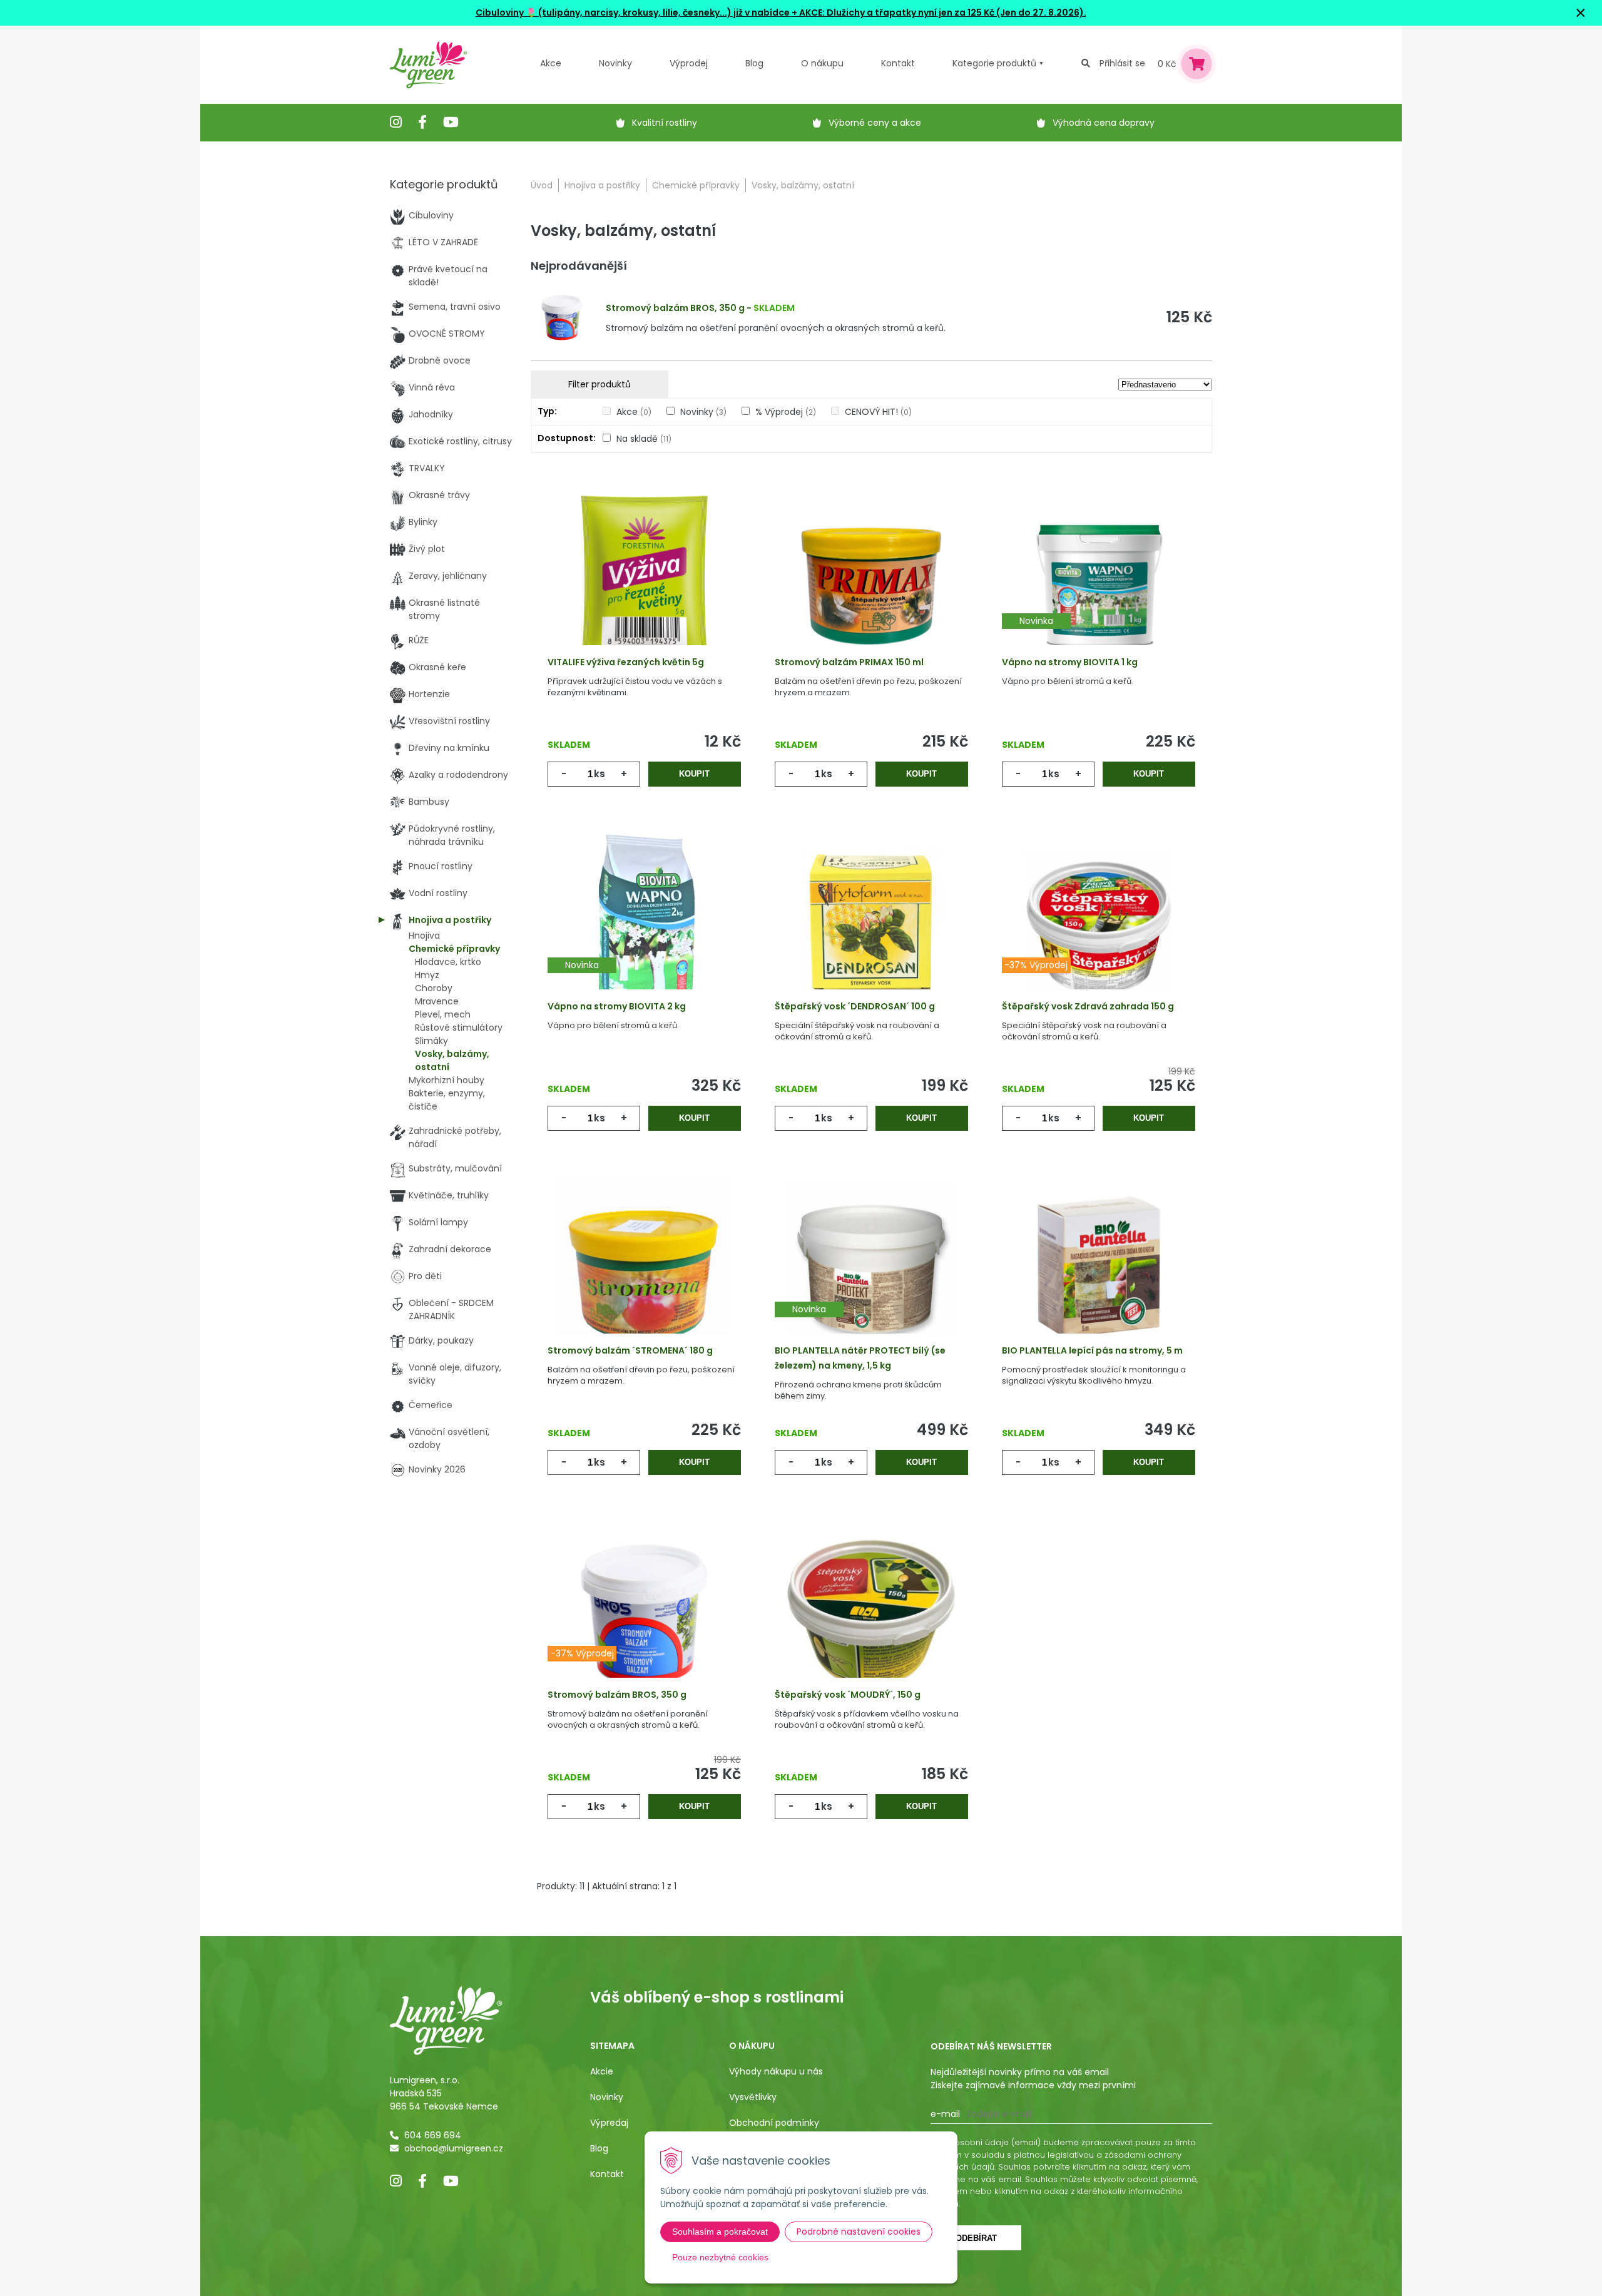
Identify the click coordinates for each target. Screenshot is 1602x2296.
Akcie (602, 2071)
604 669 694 (433, 2135)
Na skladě (644, 439)
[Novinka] (1099, 580)
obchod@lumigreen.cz (454, 2148)
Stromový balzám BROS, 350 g (675, 308)
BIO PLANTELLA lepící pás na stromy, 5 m (1092, 1350)
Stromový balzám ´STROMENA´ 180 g (630, 1350)
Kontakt (607, 2174)
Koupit (694, 774)
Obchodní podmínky (774, 2123)
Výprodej (689, 63)
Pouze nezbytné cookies (720, 2257)
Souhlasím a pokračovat (720, 2232)
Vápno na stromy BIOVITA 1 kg (1070, 662)
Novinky (615, 63)
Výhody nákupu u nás (776, 2071)
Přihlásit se (1122, 63)
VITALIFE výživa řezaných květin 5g (626, 662)
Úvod (542, 185)
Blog (599, 2148)
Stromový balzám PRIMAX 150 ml (849, 662)
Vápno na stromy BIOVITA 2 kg (617, 1006)
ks (599, 774)
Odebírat (976, 2238)
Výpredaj (609, 2123)
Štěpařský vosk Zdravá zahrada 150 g (1088, 1006)
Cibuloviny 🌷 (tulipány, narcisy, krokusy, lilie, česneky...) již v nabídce (633, 13)
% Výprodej (786, 412)
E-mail (945, 2114)
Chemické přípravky (696, 185)
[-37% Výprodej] (1099, 924)
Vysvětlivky (753, 2097)
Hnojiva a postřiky (602, 185)
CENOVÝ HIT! (878, 412)
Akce (551, 63)
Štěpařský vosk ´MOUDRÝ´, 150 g (848, 1695)
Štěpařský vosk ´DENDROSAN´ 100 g (855, 1006)
